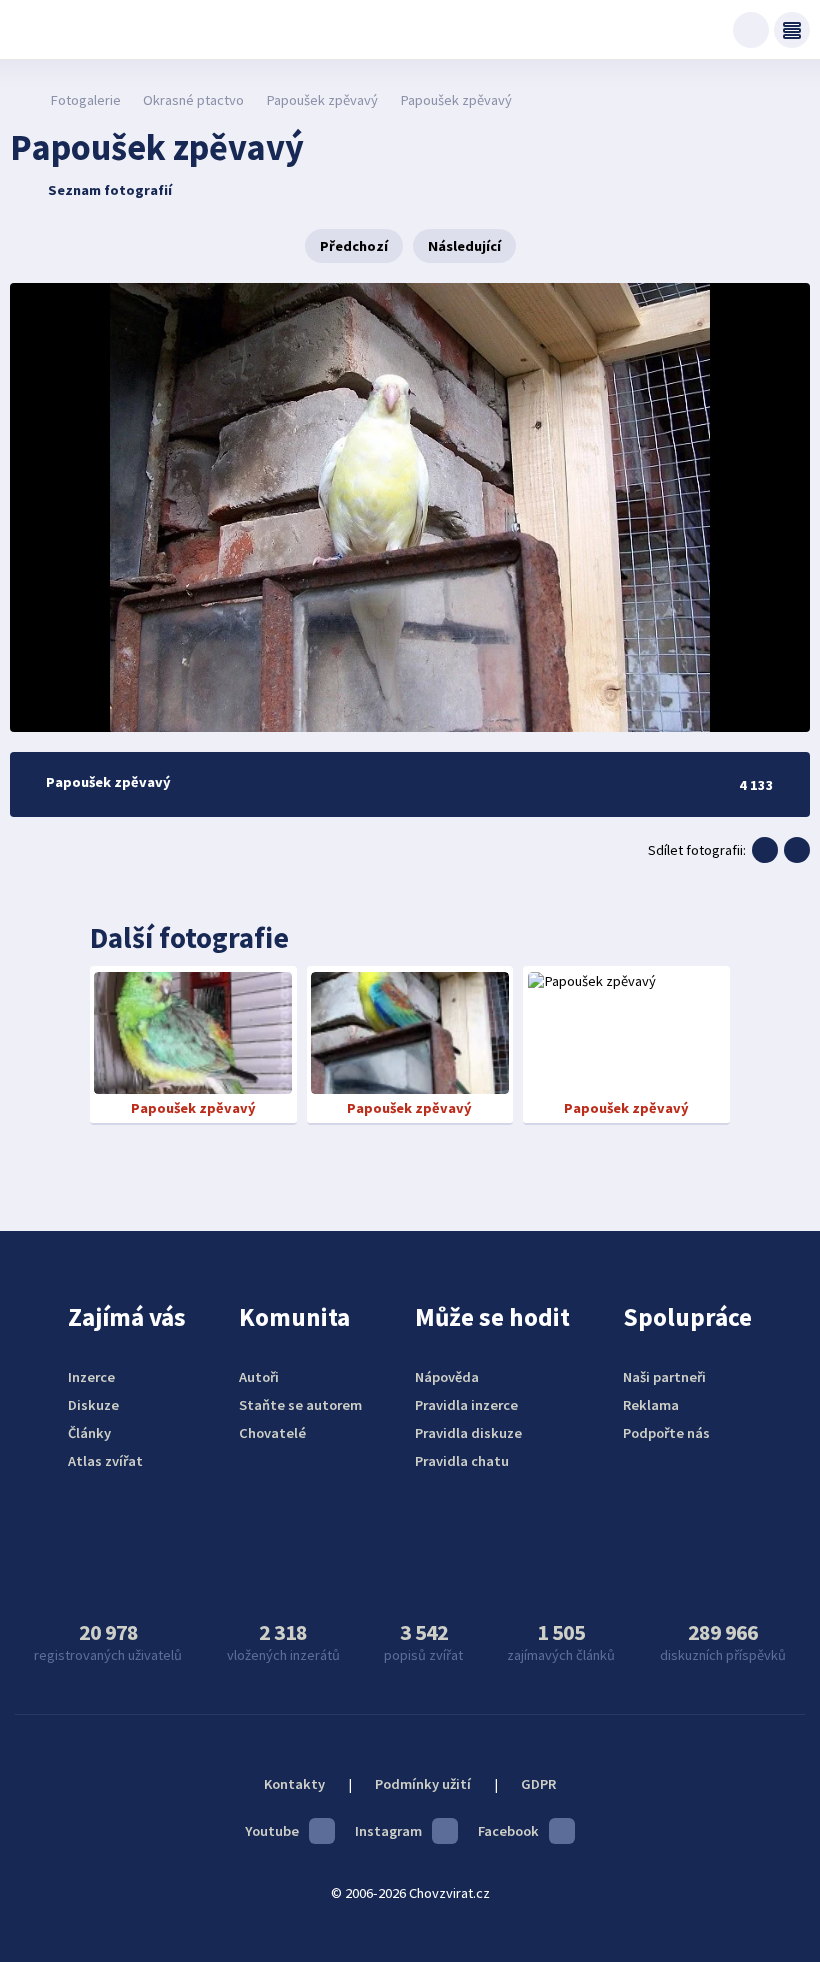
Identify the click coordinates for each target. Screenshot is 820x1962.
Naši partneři (664, 1377)
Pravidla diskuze (468, 1433)
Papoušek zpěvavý (322, 100)
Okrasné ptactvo (193, 100)
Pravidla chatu (462, 1461)
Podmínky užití (423, 1784)
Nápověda (447, 1377)
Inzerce (91, 1377)
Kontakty (294, 1784)
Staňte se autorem (300, 1405)
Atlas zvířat (105, 1461)
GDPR (538, 1784)
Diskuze (93, 1405)
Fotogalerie (85, 100)
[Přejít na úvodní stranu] (20, 100)
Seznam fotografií (110, 190)
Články (89, 1433)
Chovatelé (272, 1433)
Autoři (259, 1377)
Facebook (508, 1831)
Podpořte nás (666, 1433)
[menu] (792, 30)
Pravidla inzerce (466, 1405)
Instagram (388, 1831)
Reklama (651, 1405)
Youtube (272, 1831)
